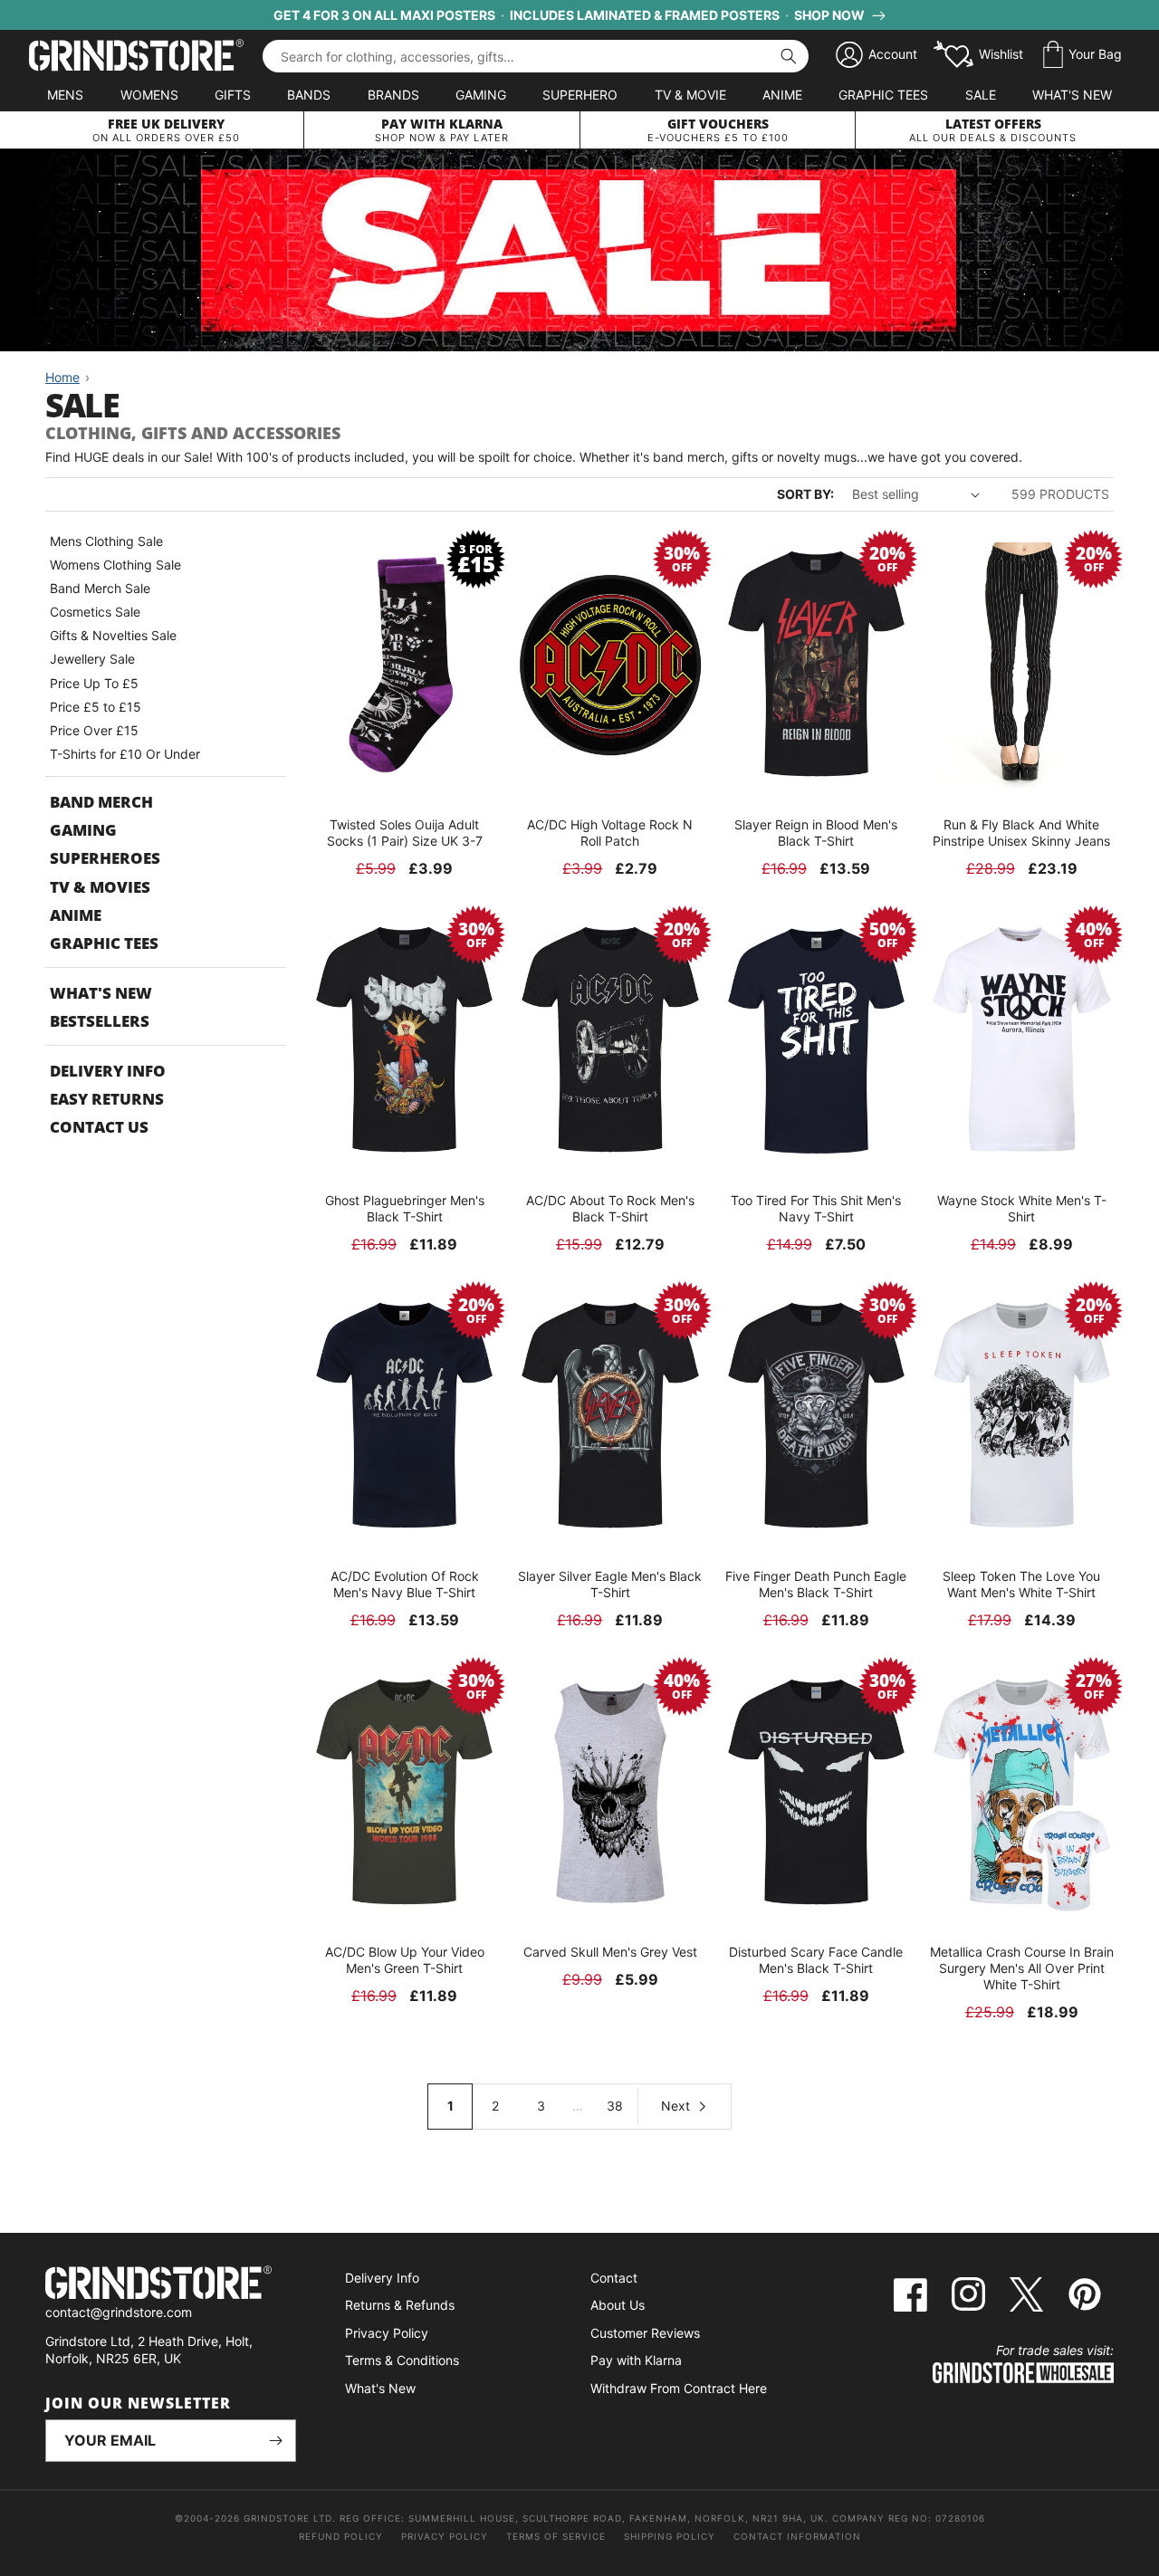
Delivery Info (108, 1071)
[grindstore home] (171, 2285)
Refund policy (341, 2536)
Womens (149, 95)
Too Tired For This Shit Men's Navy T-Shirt (816, 1208)
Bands (309, 95)
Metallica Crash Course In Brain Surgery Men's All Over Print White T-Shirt (1022, 1968)
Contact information (797, 2536)
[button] (1082, 55)
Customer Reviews (645, 2333)
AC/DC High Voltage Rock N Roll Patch (610, 833)
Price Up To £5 (94, 683)
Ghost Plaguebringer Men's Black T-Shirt (405, 1208)
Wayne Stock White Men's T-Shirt (1022, 1208)
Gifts (233, 95)
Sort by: (805, 494)
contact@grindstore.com (119, 2312)
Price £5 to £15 (96, 707)
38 (615, 2106)
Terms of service (556, 2536)
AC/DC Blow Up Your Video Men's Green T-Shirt (405, 1960)
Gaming (481, 95)
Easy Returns (107, 1099)
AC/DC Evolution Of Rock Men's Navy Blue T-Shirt (405, 1584)
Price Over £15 (94, 730)
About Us (618, 2305)
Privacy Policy (387, 2333)
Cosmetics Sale (95, 612)
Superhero (580, 95)
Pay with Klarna (636, 2360)
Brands (393, 95)
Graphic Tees (883, 95)
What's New (1072, 95)
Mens (65, 95)
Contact (614, 2278)
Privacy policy (445, 2536)
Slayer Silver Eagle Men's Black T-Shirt (610, 1584)
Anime (782, 95)
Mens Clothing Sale (106, 541)
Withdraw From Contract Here (679, 2388)
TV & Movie (690, 95)
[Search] (789, 56)
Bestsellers (100, 1021)
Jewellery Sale (92, 659)
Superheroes (105, 858)
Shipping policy (670, 2536)
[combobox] (536, 56)
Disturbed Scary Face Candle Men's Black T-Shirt (816, 1960)
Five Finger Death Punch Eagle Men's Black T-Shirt (816, 1584)
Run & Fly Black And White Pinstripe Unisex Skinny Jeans (1021, 833)
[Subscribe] (275, 2441)
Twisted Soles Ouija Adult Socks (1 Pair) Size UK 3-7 (405, 833)
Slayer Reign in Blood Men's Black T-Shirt (816, 833)
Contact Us (99, 1127)
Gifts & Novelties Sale (113, 635)
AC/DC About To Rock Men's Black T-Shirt (610, 1208)
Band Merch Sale (100, 588)
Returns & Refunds (400, 2305)
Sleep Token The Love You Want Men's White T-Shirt (1021, 1584)
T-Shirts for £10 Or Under (125, 754)
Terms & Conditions (402, 2360)
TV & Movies (100, 887)
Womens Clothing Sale (115, 565)
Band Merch (101, 802)
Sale (981, 95)
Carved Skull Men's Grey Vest (610, 1952)
